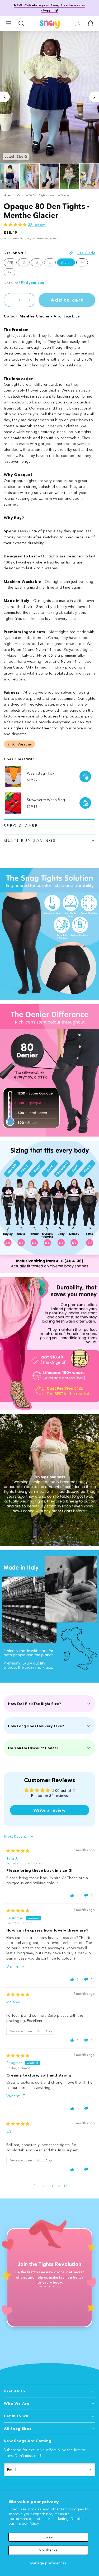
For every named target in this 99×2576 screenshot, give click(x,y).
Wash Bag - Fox (41, 773)
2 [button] (43, 2186)
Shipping (26, 238)
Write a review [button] (49, 1810)
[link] (78, 23)
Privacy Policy (27, 2523)
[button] (8, 23)
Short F (66, 262)
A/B (12, 263)
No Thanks (48, 2550)
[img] (18, 1851)
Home (7, 195)
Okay (48, 2537)
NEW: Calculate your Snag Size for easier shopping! (50, 8)
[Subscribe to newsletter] (90, 2470)
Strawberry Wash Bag (46, 800)
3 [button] (52, 2186)
